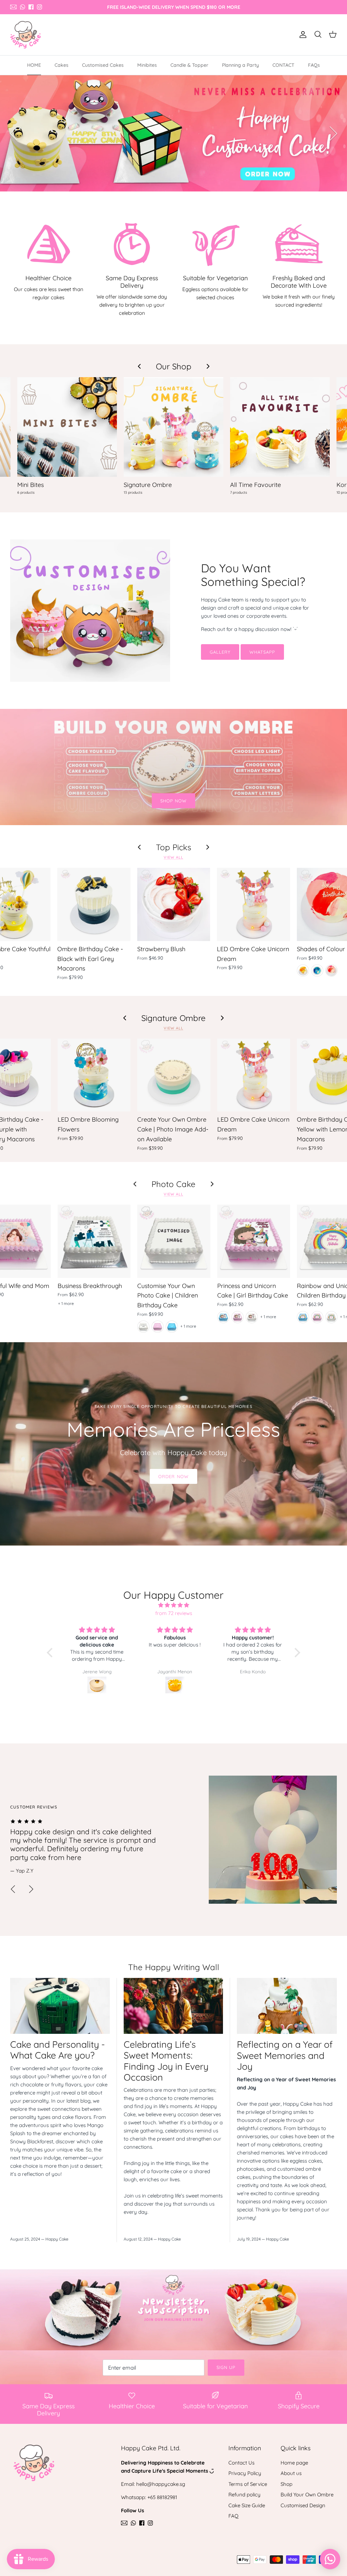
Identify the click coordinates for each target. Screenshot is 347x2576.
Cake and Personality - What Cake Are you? (58, 2050)
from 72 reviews (174, 1613)
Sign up (226, 2367)
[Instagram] (39, 7)
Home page (294, 2463)
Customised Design (303, 2505)
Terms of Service (248, 2484)
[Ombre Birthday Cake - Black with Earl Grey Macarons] (94, 904)
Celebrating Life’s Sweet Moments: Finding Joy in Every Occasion (166, 2061)
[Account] (302, 35)
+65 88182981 (162, 2497)
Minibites (147, 65)
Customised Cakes (103, 65)
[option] (173, 133)
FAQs (314, 65)
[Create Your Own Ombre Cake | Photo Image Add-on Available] (174, 1075)
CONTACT (283, 65)
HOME (34, 65)
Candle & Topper (189, 65)
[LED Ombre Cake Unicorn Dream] (253, 904)
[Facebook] (31, 7)
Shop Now (173, 801)
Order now (173, 1476)
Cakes (62, 65)
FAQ (233, 2516)
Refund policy (244, 2495)
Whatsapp (262, 652)
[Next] (333, 134)
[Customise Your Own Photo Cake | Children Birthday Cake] (174, 1241)
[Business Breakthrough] (94, 1241)
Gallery (220, 652)
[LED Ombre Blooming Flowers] (94, 1075)
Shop (287, 2484)
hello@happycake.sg (161, 2484)
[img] (173, 1605)
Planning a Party (240, 65)
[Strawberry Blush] (174, 904)
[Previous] (14, 134)
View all (173, 857)
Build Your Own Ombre (307, 2495)
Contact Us (241, 2463)
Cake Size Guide (247, 2505)
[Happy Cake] (25, 35)
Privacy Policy (245, 2473)
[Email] (13, 7)
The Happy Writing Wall (174, 1967)
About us (291, 2473)
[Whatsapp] (23, 7)
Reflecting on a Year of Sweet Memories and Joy (285, 2055)
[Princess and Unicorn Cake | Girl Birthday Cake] (254, 1241)
